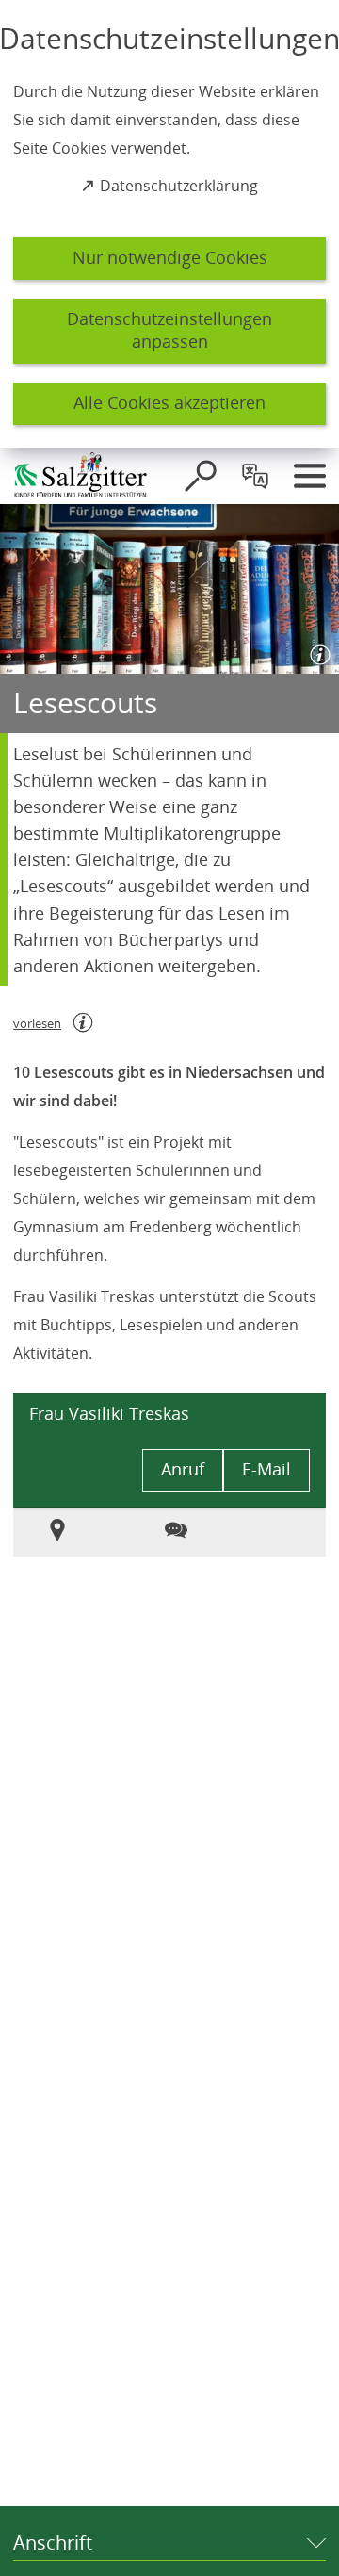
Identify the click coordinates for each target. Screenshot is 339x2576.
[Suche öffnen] (201, 476)
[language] (255, 476)
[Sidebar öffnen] (310, 476)
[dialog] (169, 224)
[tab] (66, 1532)
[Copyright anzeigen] (316, 651)
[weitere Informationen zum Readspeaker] (83, 1022)
